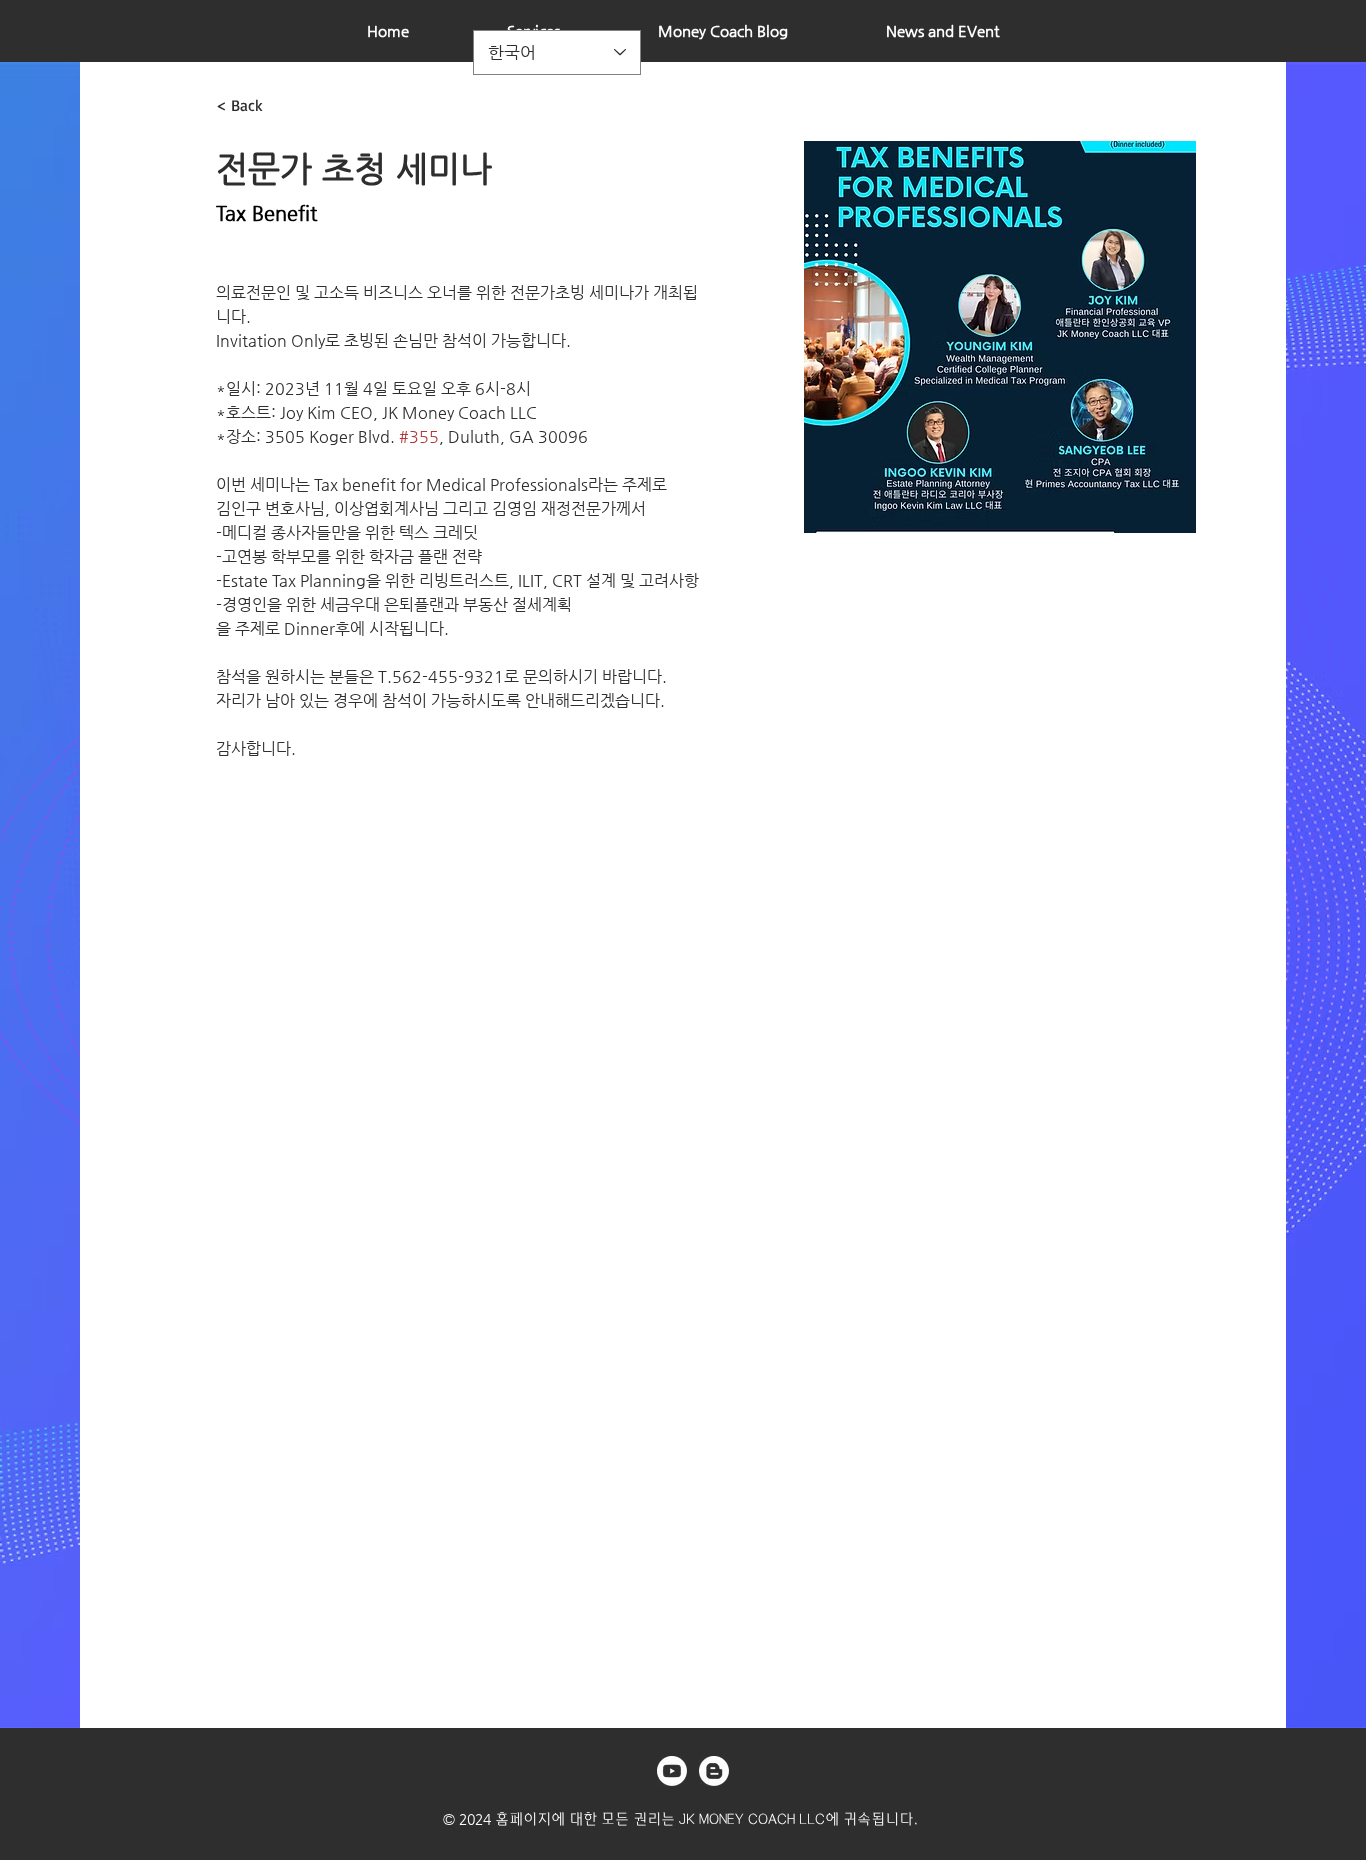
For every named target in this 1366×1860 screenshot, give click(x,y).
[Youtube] (672, 1771)
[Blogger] (714, 1771)
